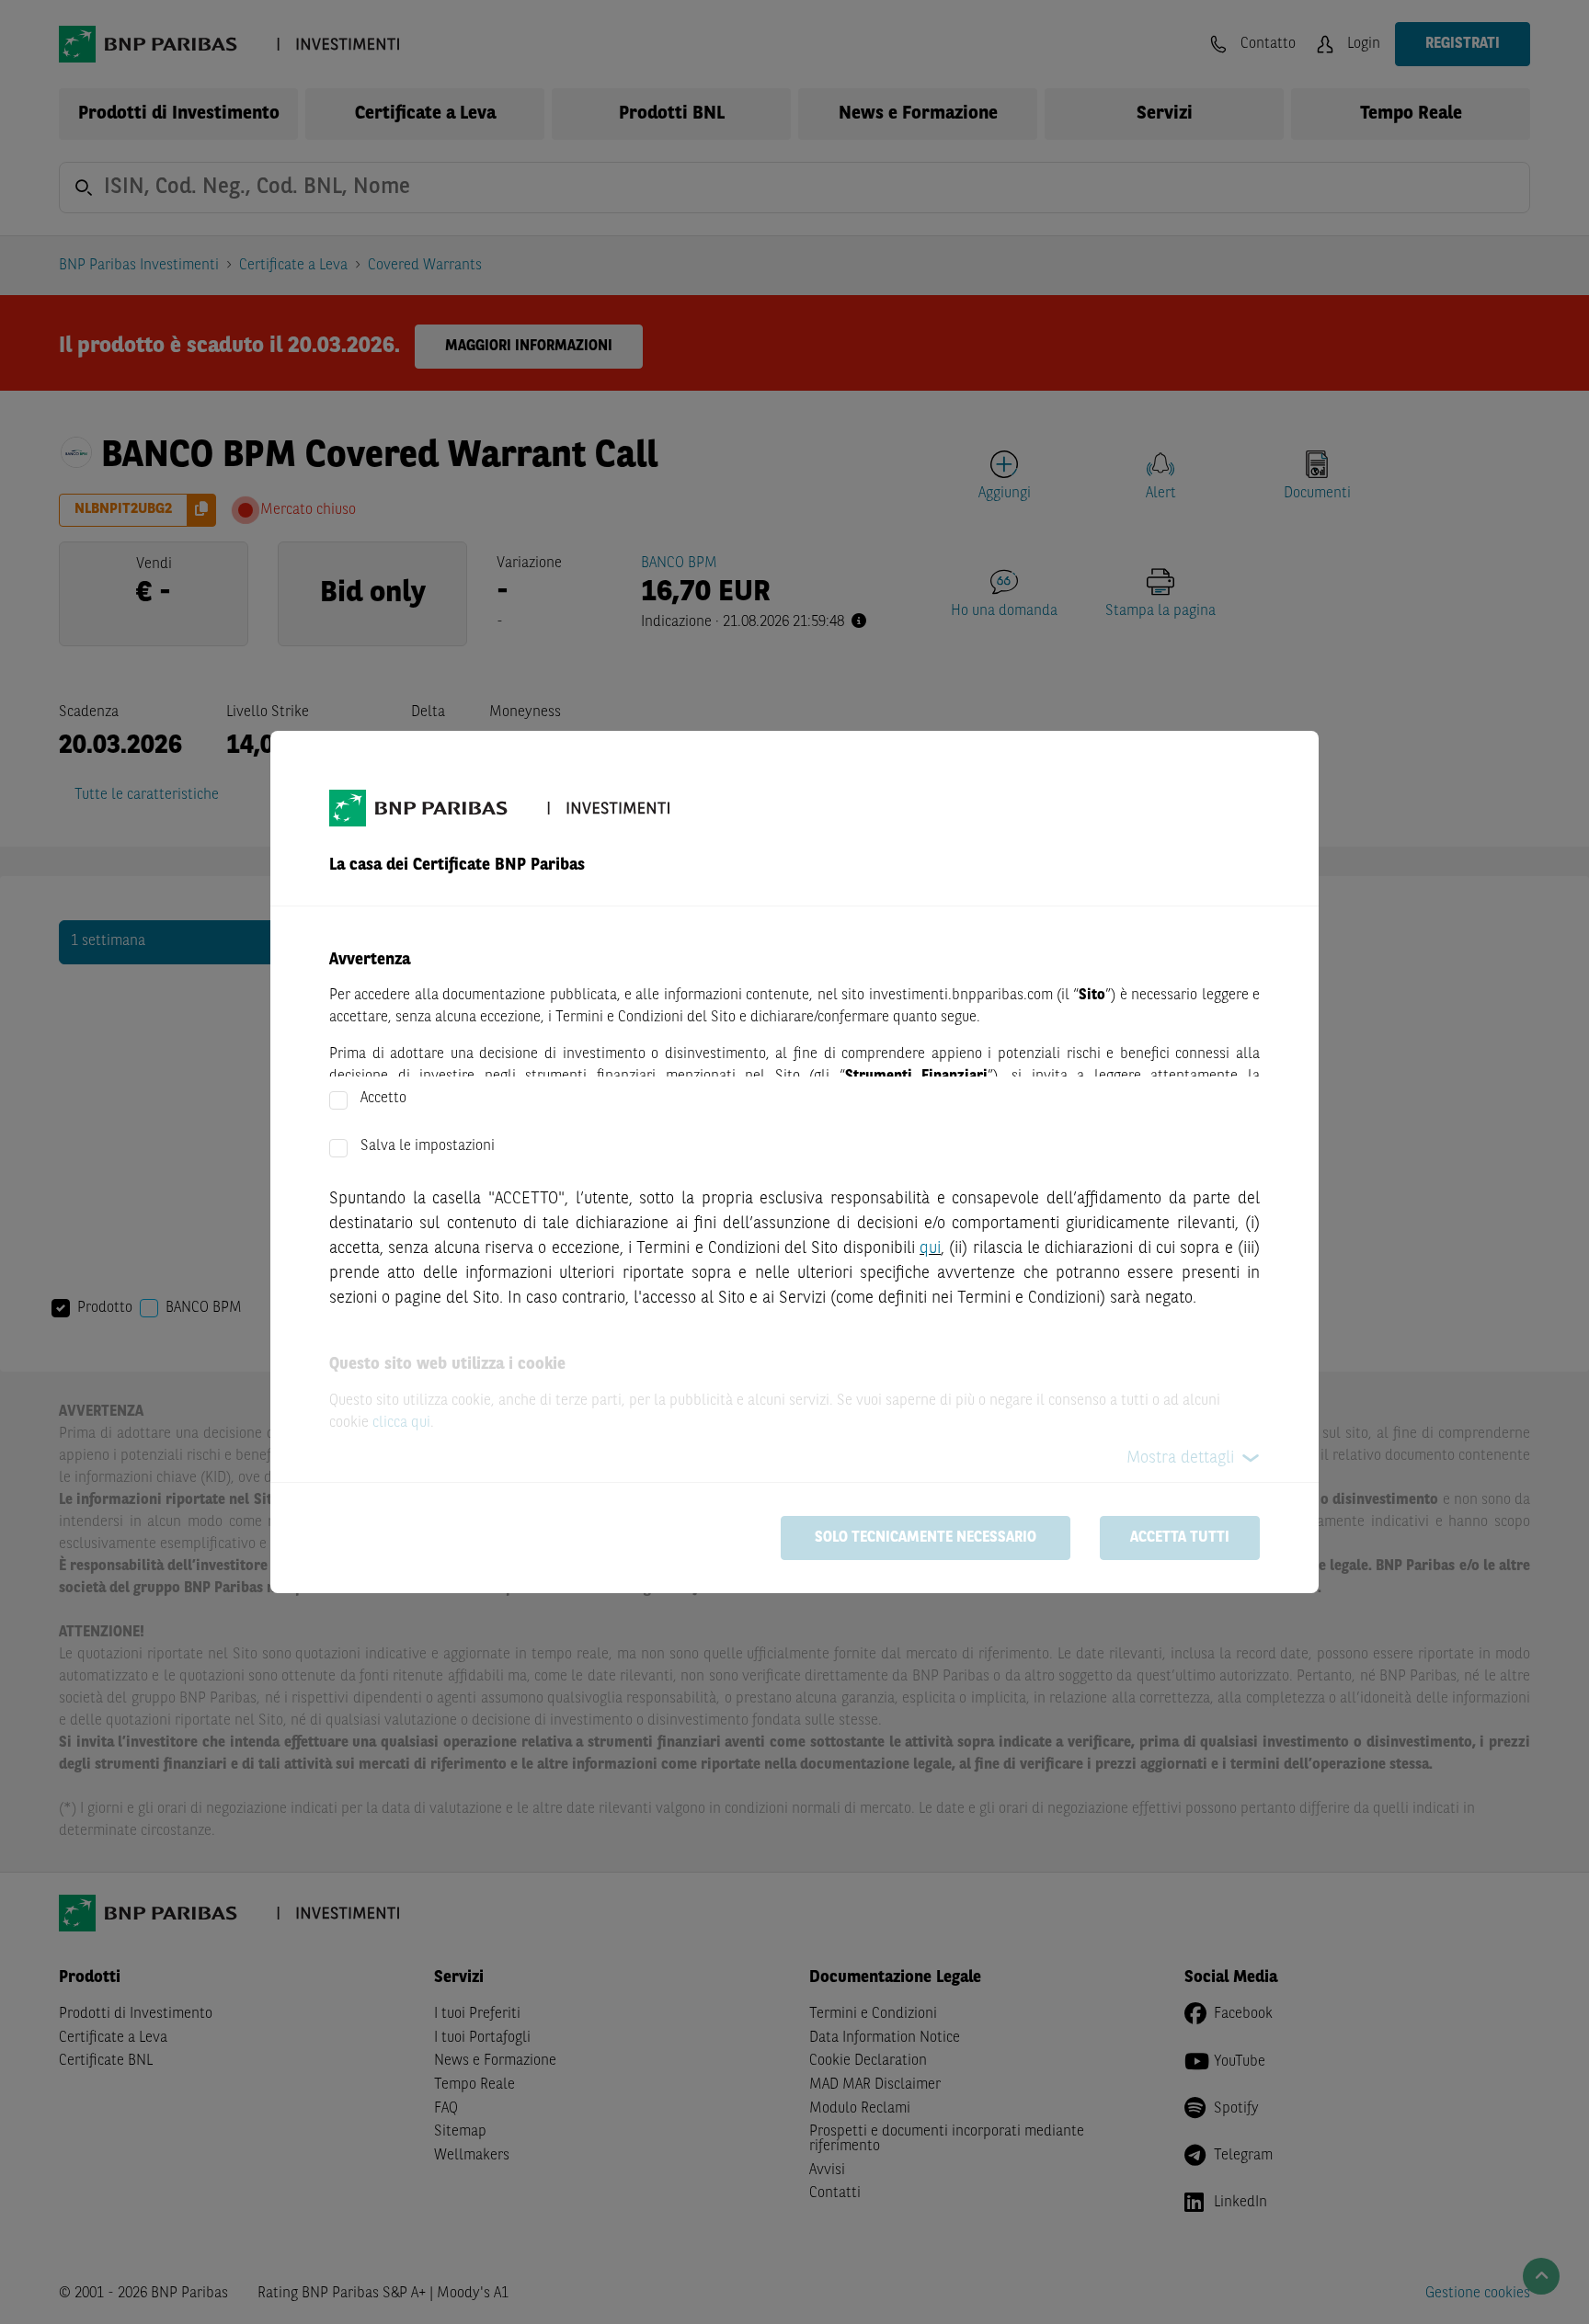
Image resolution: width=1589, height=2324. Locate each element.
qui (930, 1248)
